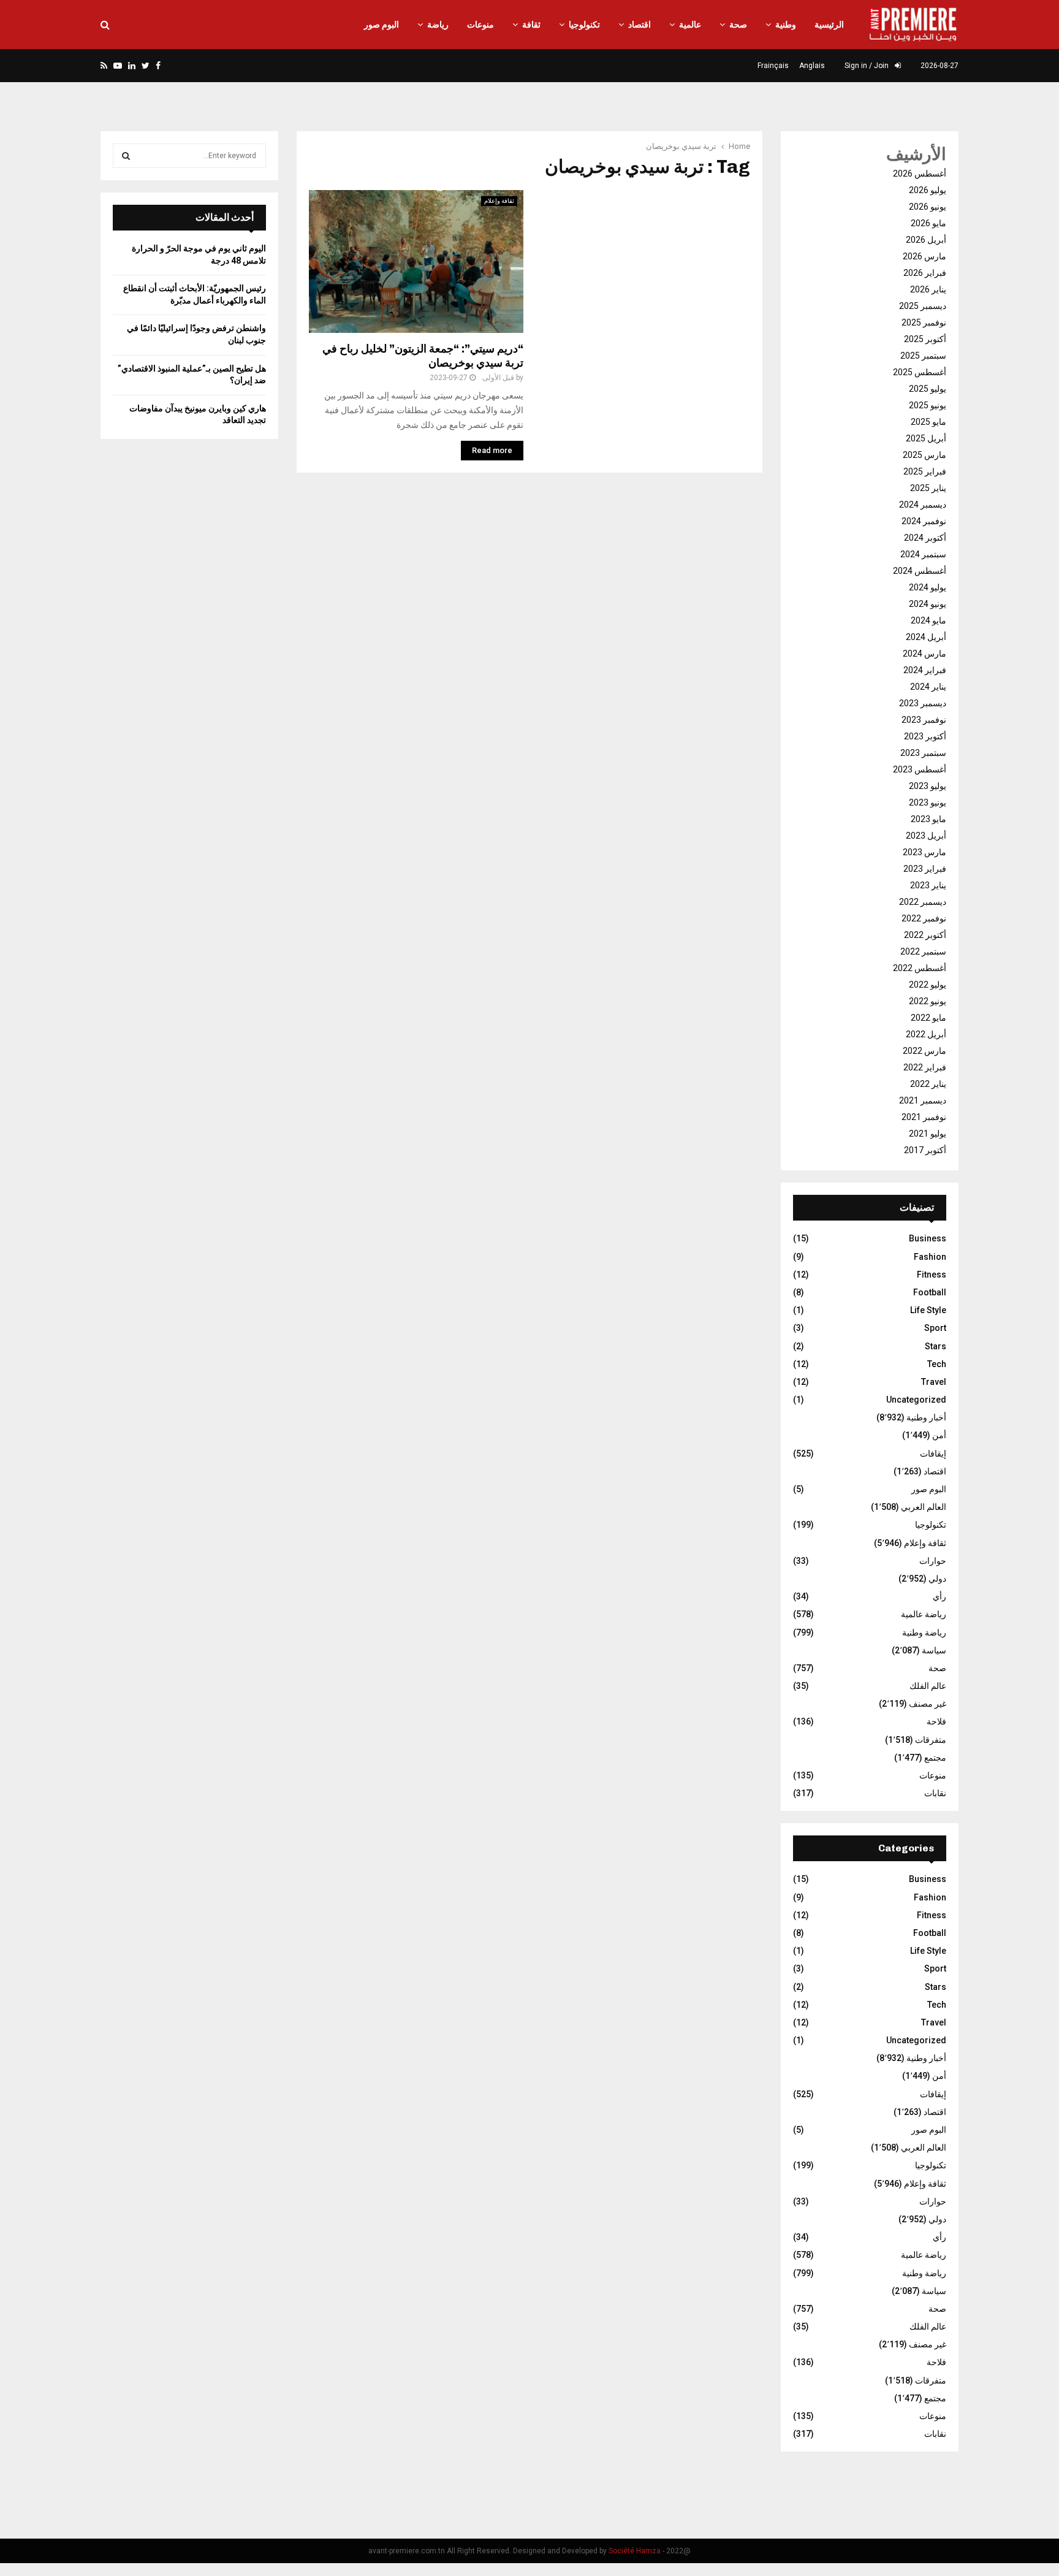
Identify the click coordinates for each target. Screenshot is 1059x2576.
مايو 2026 (928, 223)
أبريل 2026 (926, 240)
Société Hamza (635, 2551)
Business (928, 1238)
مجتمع (935, 1758)
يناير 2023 (928, 885)
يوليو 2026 (928, 190)
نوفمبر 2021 (924, 1117)
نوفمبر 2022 (924, 918)
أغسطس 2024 (920, 571)
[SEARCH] (126, 156)
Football (930, 1292)
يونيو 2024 (928, 604)
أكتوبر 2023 (925, 736)
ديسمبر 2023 (923, 703)
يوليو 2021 (928, 1134)
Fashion (930, 1257)
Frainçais (773, 66)
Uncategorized (916, 1400)
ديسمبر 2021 (923, 1100)
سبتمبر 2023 (923, 753)
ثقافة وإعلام (499, 201)
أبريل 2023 (926, 836)
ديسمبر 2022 (923, 902)
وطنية (786, 25)
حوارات (933, 1561)
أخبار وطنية (926, 1417)
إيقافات (933, 1454)
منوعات (480, 25)
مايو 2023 (928, 819)
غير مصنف (928, 1704)
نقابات (935, 1793)
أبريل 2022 (926, 1034)
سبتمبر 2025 (923, 356)
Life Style (928, 1310)
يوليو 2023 (928, 786)
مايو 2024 (928, 620)
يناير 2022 (928, 1084)
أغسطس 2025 (920, 372)
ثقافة (531, 25)
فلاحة (936, 1721)
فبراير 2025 (925, 471)
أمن (939, 1435)
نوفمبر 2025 (924, 322)
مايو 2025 (928, 422)
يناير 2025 (928, 488)
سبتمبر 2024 (923, 554)
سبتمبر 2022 (923, 951)
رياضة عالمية (924, 1614)
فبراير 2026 (925, 273)
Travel (934, 1382)
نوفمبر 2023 (924, 720)
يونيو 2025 (928, 405)
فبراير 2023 (925, 869)
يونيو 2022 (928, 1001)
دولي (937, 1579)
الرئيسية (829, 25)
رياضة (438, 25)
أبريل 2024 (926, 637)
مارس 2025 (924, 455)
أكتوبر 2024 (925, 538)
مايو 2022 (928, 1018)
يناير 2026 (928, 289)
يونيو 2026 (928, 207)
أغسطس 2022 (920, 968)
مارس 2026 (924, 256)
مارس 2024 (924, 654)
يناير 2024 (928, 687)
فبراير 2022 (925, 1067)
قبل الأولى (498, 378)
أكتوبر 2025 (925, 339)
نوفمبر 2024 (924, 521)
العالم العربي (924, 1507)
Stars (936, 1346)
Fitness (932, 1275)
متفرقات (931, 1740)
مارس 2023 (924, 852)
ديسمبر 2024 (923, 505)
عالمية (690, 25)
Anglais (812, 66)
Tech (937, 1364)
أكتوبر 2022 (925, 935)
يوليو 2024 (928, 587)
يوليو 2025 (928, 389)
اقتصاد (640, 25)
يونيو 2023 (928, 802)
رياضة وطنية (924, 1633)
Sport (935, 1328)
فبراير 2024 (925, 670)
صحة (738, 25)
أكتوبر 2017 (925, 1150)
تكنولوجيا (584, 25)
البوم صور (381, 25)
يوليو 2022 (928, 985)
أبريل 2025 (926, 438)
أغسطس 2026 (920, 173)
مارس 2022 (924, 1051)
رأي (939, 1596)
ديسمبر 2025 (923, 306)
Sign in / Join (867, 66)
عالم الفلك (928, 1686)
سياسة (934, 1650)
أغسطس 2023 (920, 769)
